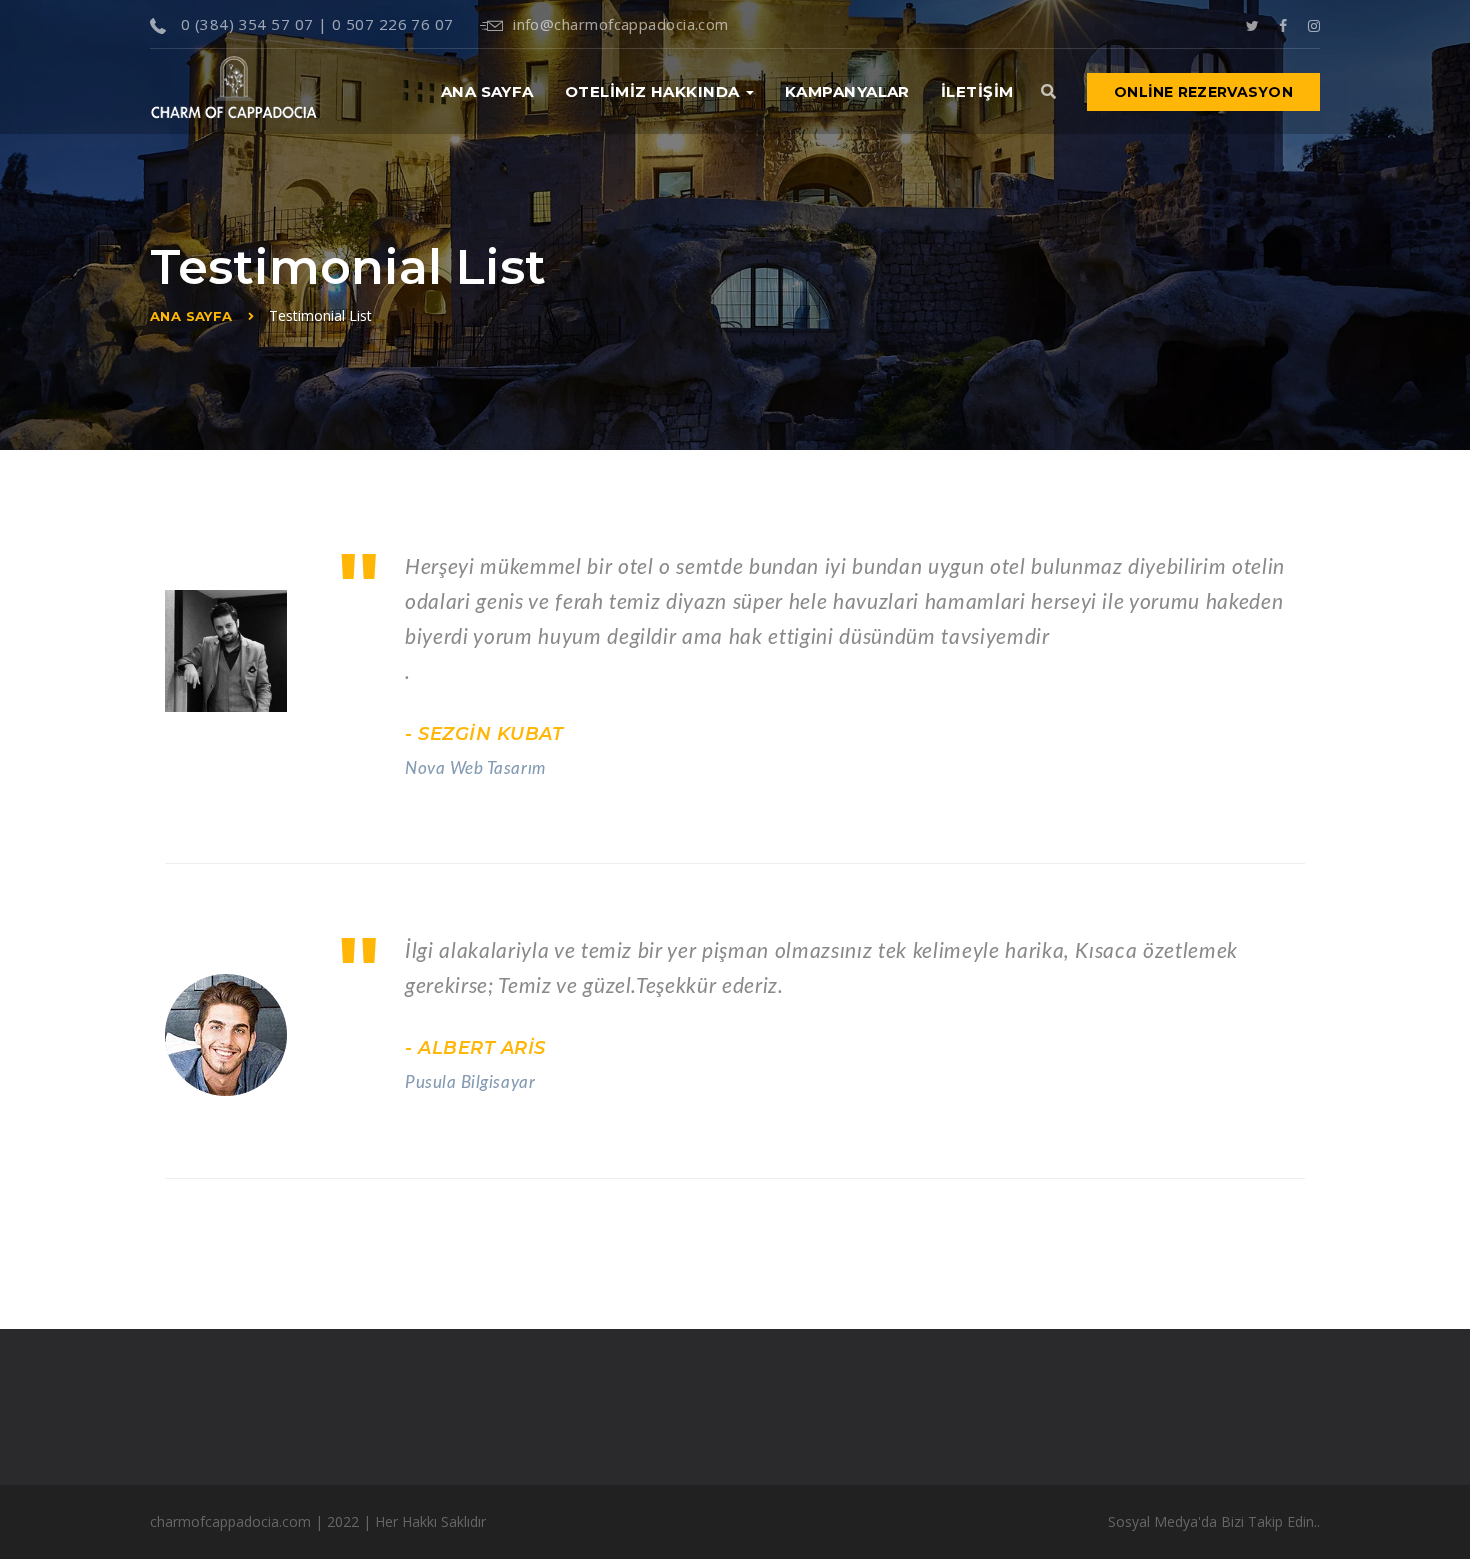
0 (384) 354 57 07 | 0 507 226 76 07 (314, 24)
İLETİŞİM (977, 91)
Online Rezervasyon (1203, 92)
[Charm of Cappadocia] (234, 91)
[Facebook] (1283, 24)
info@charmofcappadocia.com (621, 24)
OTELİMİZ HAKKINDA (654, 91)
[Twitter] (1252, 24)
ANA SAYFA (487, 91)
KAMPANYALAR (847, 91)
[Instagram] (1314, 24)
